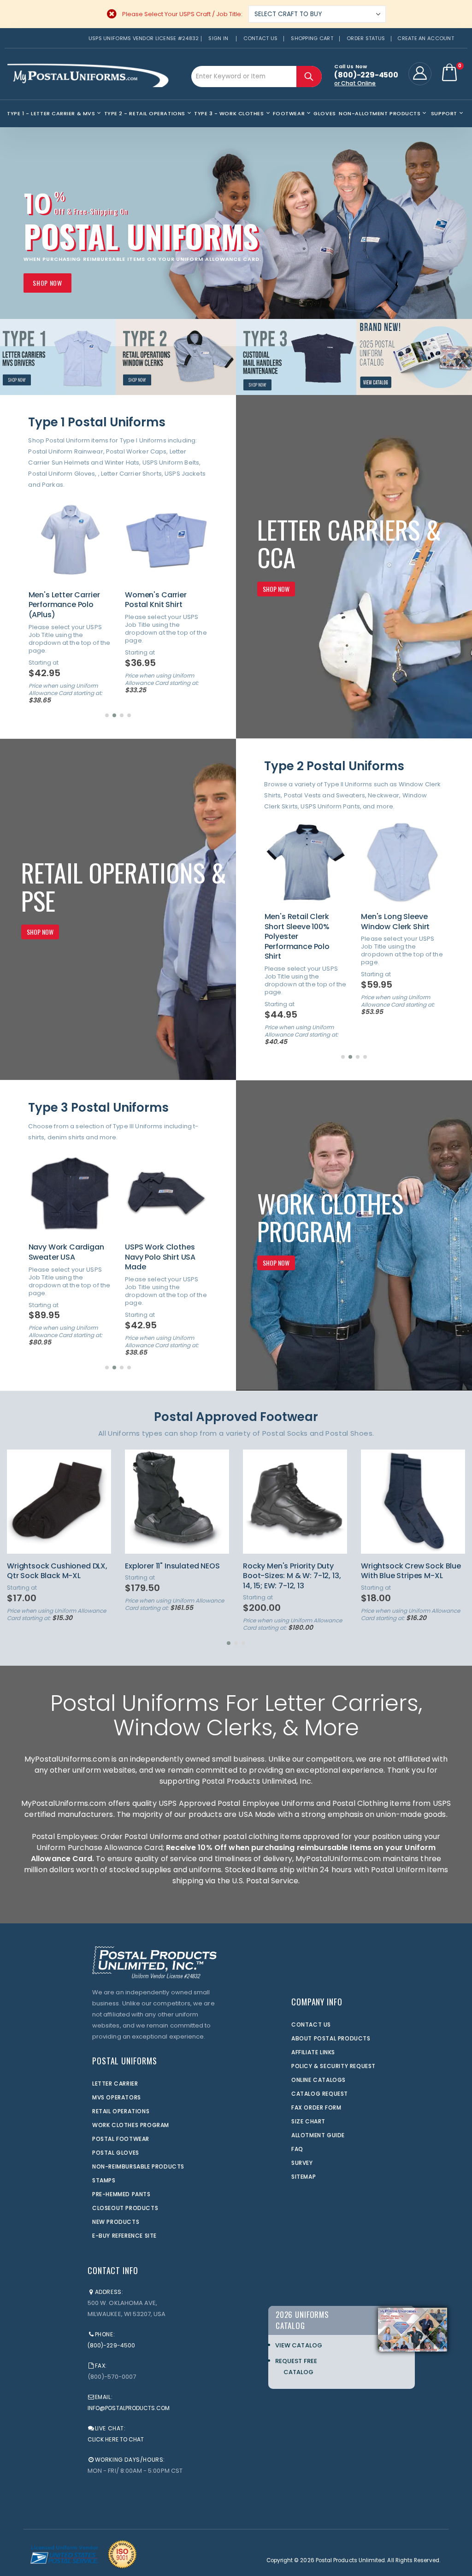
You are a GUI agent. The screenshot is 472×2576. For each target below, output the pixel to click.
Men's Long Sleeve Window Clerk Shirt (299, 922)
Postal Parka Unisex (161, 595)
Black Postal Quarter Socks (410, 1566)
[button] (107, 715)
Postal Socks (285, 1433)
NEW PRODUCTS (116, 2222)
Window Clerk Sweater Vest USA (403, 922)
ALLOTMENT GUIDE (318, 2135)
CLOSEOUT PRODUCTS (125, 2208)
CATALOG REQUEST (320, 2094)
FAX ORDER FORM (316, 2107)
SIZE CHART (308, 2121)
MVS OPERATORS (117, 2097)
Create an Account (426, 38)
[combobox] (257, 77)
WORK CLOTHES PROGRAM (131, 2125)
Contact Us (261, 38)
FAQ (297, 2149)
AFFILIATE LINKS (313, 2052)
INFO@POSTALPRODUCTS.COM (129, 2408)
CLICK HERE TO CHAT (116, 2439)
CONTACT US (311, 2025)
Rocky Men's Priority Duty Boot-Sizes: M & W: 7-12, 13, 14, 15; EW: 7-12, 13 (174, 1576)
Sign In (218, 38)
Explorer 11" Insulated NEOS (54, 1566)
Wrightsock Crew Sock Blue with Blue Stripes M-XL (293, 1571)
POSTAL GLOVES (116, 2153)
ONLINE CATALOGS (319, 2080)
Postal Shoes (349, 1433)
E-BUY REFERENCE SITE (124, 2236)
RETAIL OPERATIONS (121, 2111)
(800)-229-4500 (111, 2345)
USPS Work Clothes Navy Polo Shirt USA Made (64, 1257)
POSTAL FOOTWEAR (121, 2139)
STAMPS (104, 2180)
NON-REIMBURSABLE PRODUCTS (138, 2166)
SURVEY (302, 2163)
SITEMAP (304, 2177)
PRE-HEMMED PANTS (121, 2194)
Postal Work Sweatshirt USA (153, 1252)
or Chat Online (355, 83)
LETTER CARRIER (115, 2084)
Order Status (366, 38)
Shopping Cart (312, 38)
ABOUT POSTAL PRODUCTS (331, 2038)
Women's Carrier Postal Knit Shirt (59, 600)
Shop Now (47, 283)
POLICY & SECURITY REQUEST (333, 2066)
